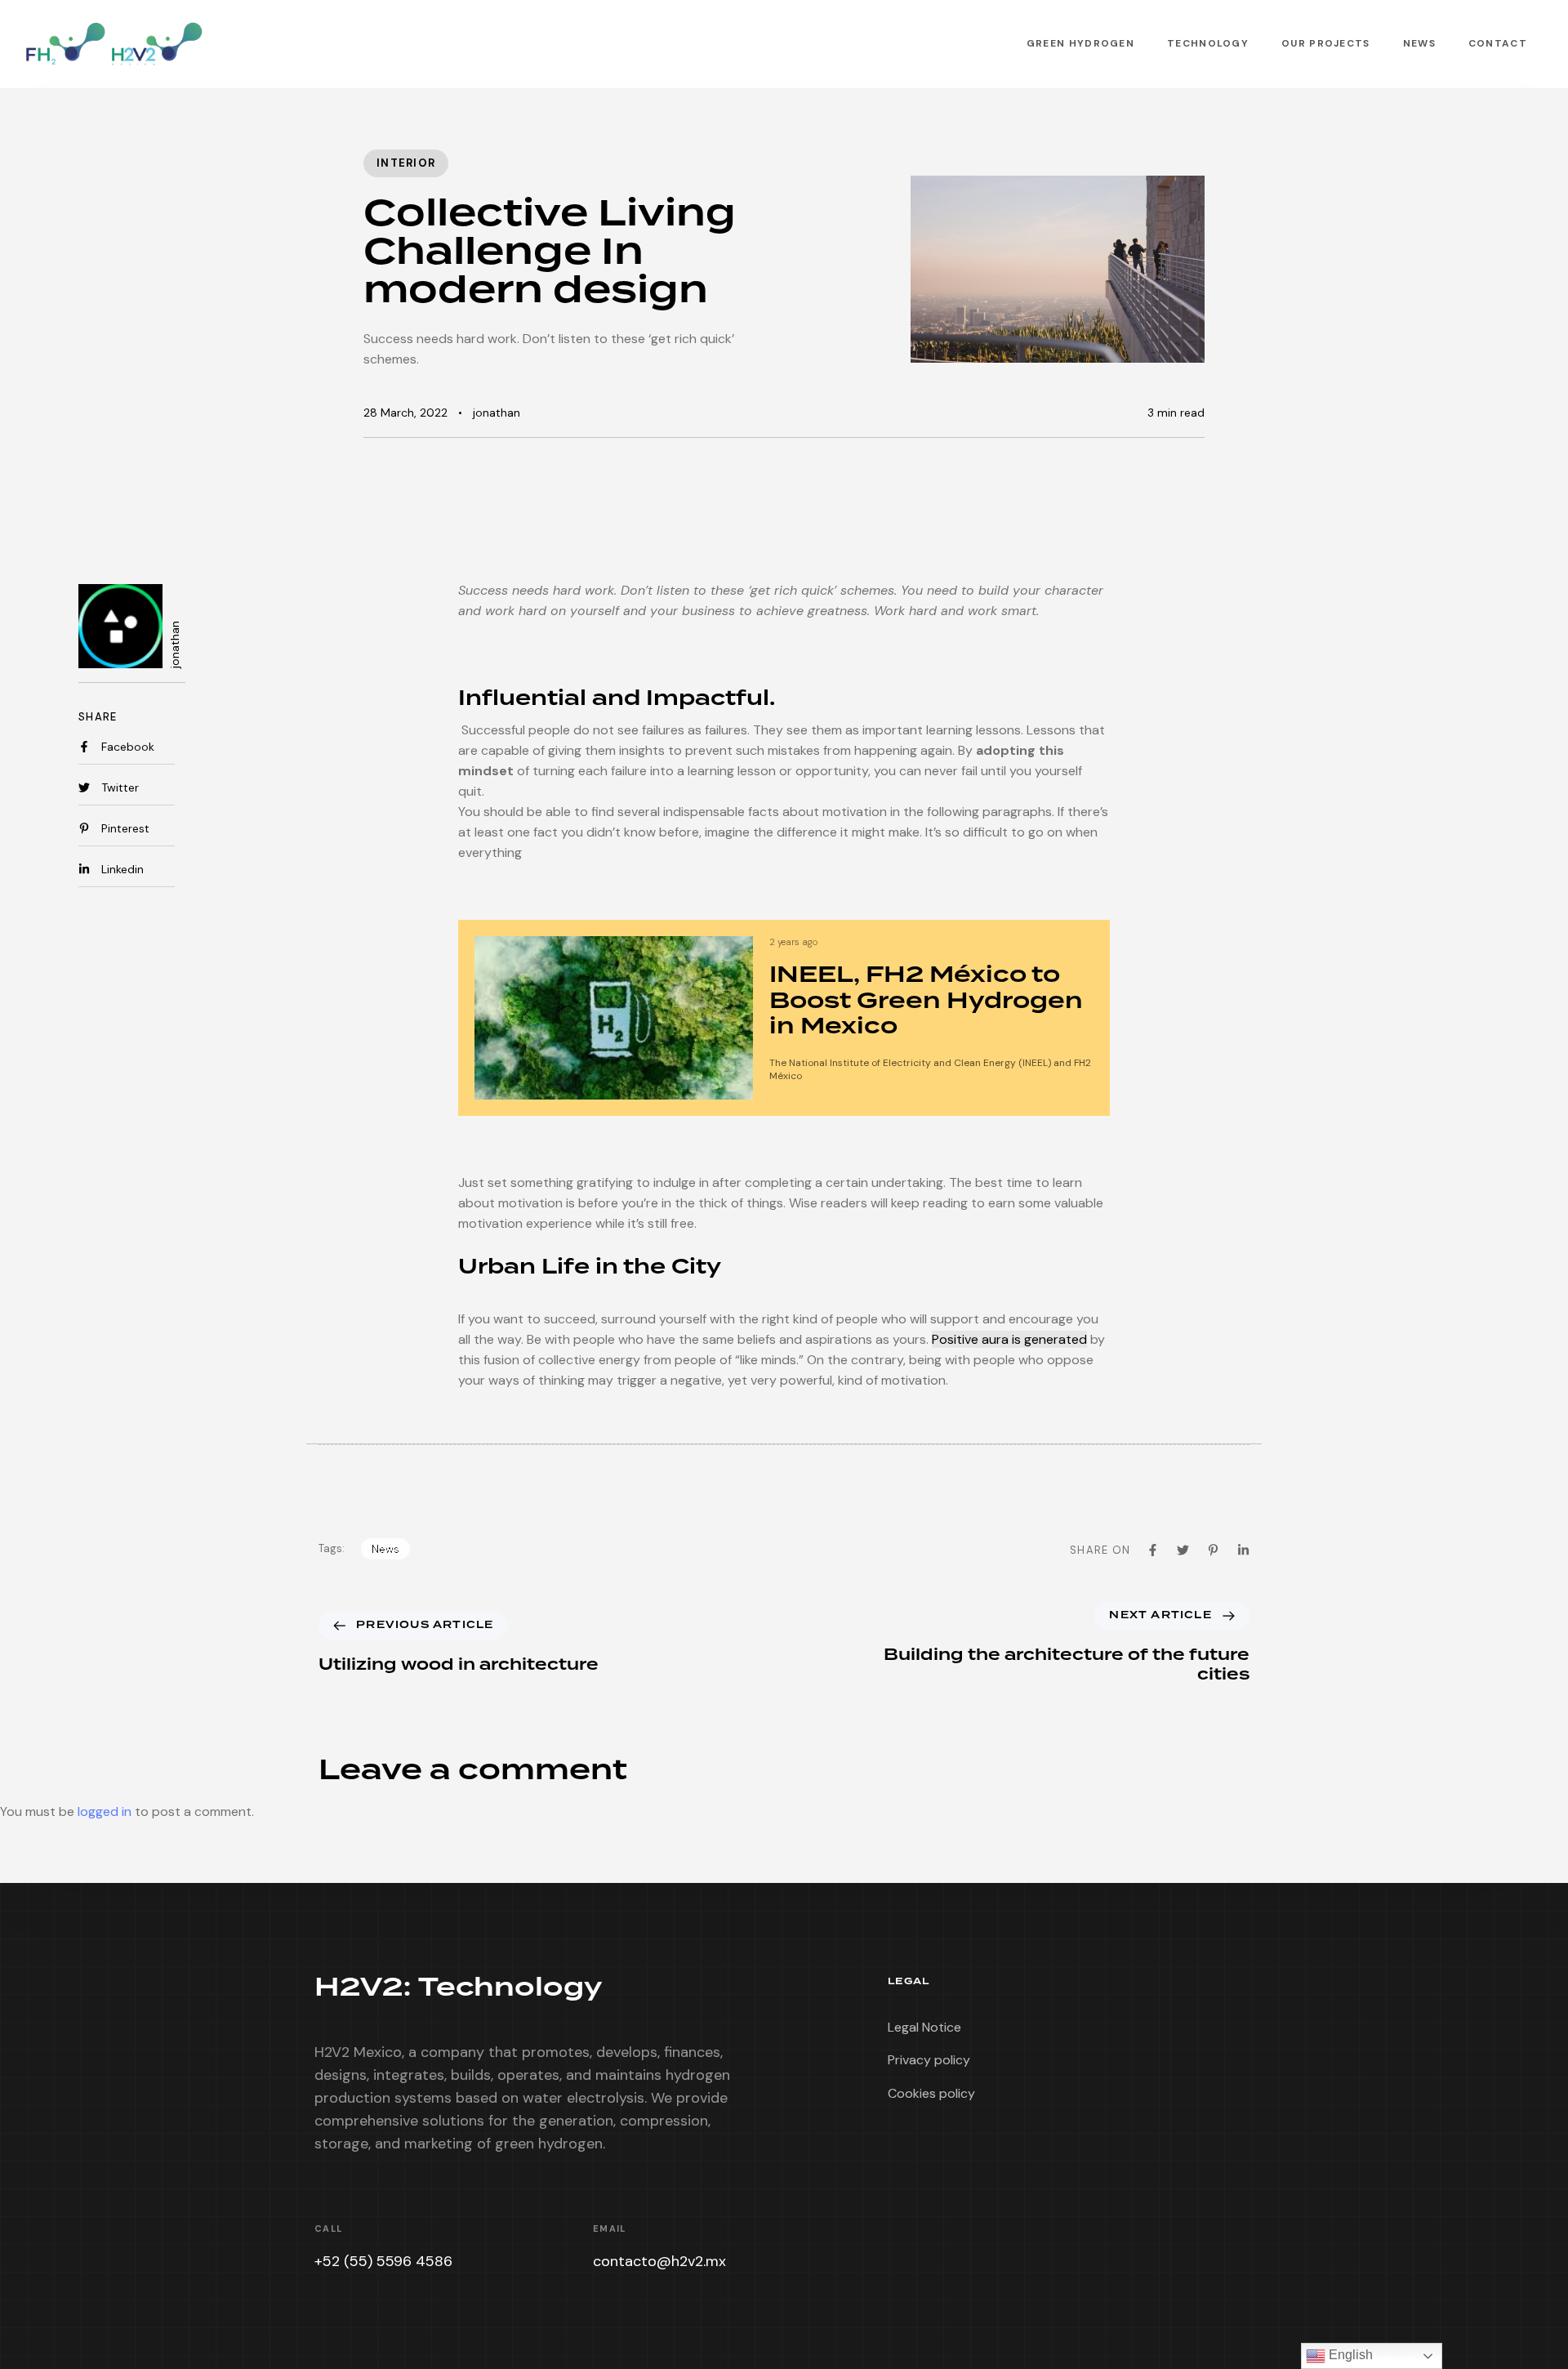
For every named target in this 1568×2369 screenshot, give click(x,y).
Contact (1498, 43)
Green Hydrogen (1080, 43)
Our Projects (1326, 43)
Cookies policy (931, 2093)
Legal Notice (924, 2027)
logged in (105, 1811)
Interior (406, 163)
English (1349, 2355)
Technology (1208, 43)
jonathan (497, 413)
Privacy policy (929, 2060)
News (1419, 43)
